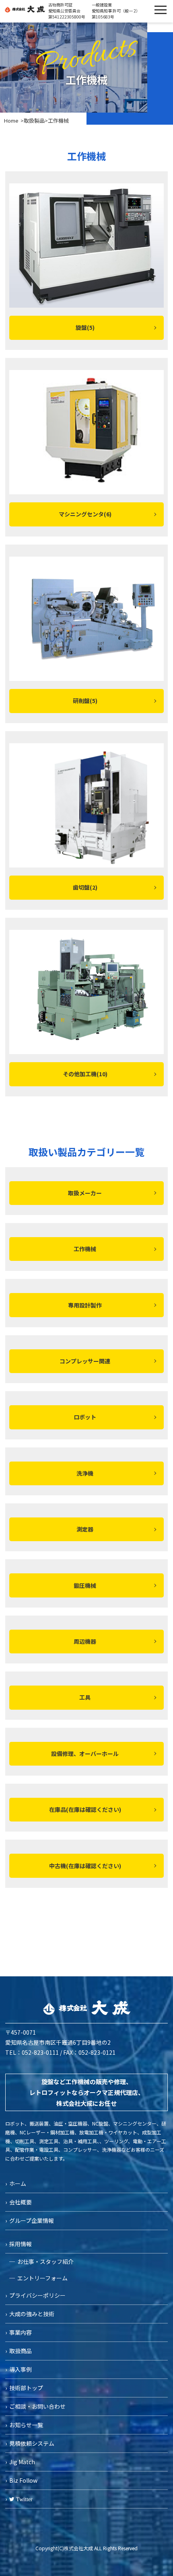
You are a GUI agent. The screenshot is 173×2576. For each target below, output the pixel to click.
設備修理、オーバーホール (85, 1754)
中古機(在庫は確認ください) (85, 1866)
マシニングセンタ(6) (85, 514)
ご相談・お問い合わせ (37, 2406)
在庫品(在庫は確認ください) (85, 1809)
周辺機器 (85, 1641)
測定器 (85, 1529)
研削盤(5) (85, 701)
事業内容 (21, 2332)
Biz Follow (23, 2480)
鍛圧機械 (85, 1585)
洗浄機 (85, 1473)
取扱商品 (21, 2351)
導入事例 (21, 2369)
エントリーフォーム (42, 2278)
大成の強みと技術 (32, 2314)
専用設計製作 (85, 1305)
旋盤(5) (85, 327)
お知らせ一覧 (26, 2425)
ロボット (85, 1417)
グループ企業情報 (32, 2220)
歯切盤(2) (85, 887)
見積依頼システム (32, 2443)
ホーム (18, 2183)
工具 (85, 1697)
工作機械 (85, 1249)
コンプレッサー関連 (85, 1361)
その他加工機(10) (85, 1074)
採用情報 (21, 2244)
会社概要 (21, 2202)
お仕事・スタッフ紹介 (45, 2261)
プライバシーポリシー (37, 2295)
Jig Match (22, 2462)
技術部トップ (26, 2388)
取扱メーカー (85, 1193)
